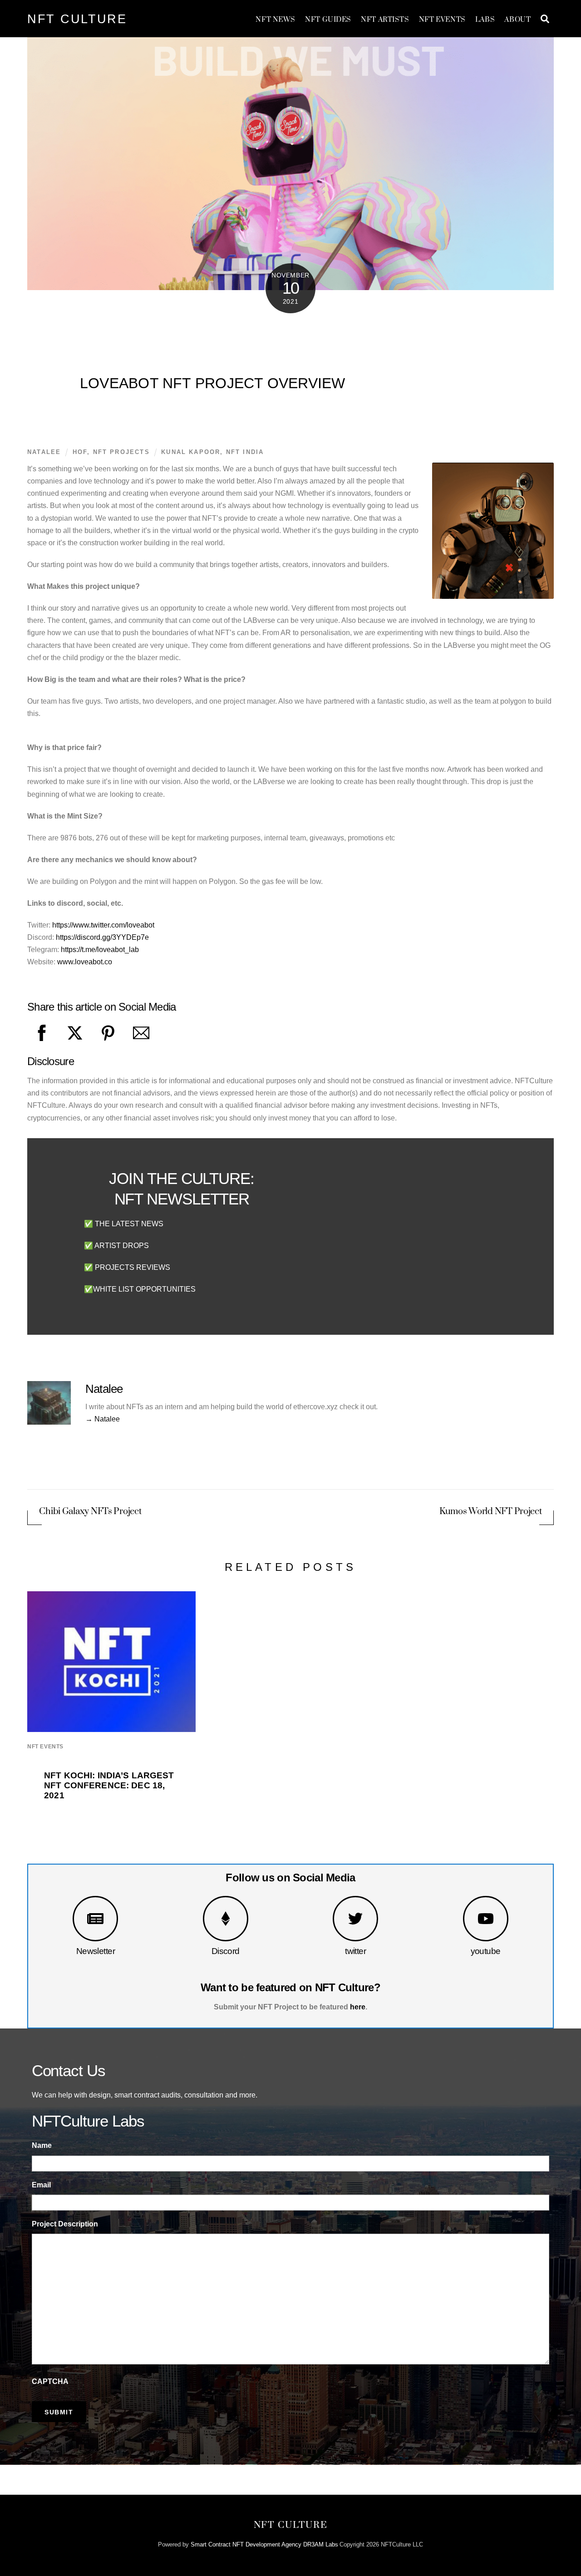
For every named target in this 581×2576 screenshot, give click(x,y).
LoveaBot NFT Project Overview (213, 383)
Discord (226, 1951)
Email (41, 2185)
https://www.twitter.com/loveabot (103, 925)
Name (42, 2145)
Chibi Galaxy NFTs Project (90, 1512)
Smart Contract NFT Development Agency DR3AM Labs (264, 2544)
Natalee (44, 452)
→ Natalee (103, 1419)
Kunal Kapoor (191, 452)
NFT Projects (121, 452)
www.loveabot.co (85, 962)
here (358, 2007)
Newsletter (96, 1951)
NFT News (276, 20)
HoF (80, 452)
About (517, 20)
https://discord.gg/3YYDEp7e (102, 937)
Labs (485, 20)
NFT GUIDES (328, 20)
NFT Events (442, 20)
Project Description (65, 2224)
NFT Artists (385, 20)
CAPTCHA (50, 2381)
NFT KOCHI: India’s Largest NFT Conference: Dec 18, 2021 (109, 1785)
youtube (486, 1951)
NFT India (245, 452)
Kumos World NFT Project (491, 1512)
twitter (355, 1951)
